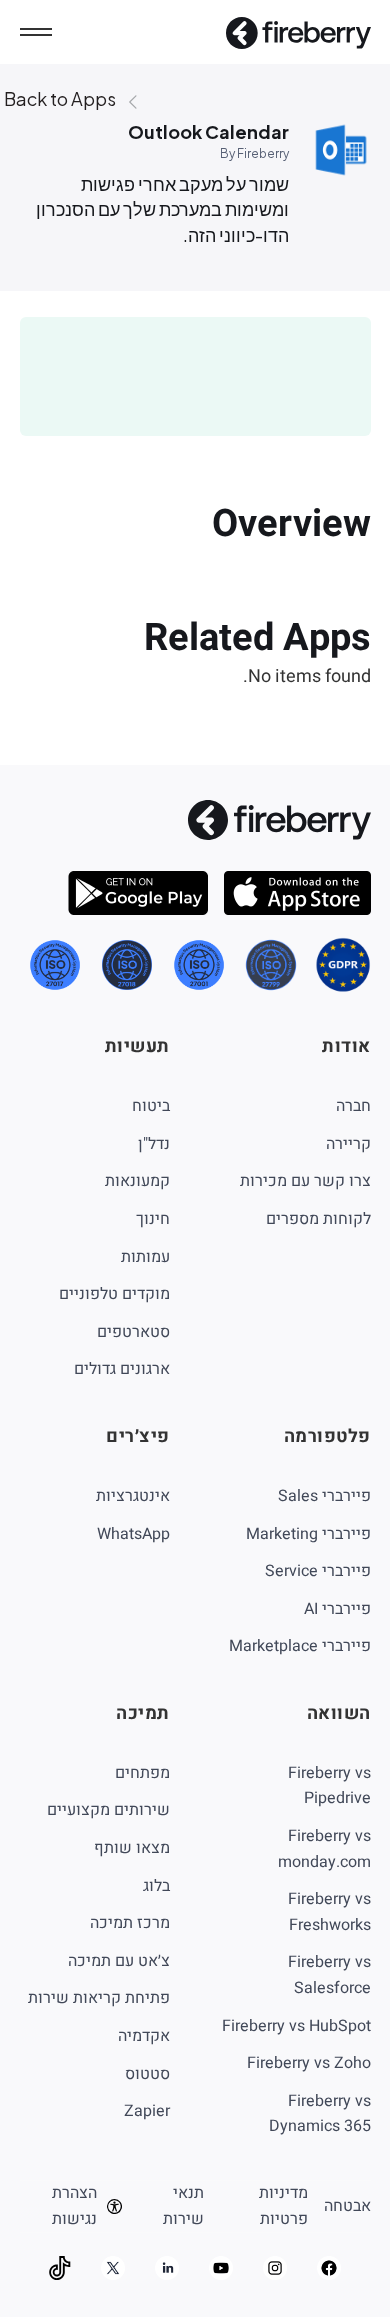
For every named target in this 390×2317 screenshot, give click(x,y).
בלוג (156, 1886)
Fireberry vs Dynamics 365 (320, 2114)
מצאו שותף (132, 1848)
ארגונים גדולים (122, 1369)
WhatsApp (133, 1534)
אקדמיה (144, 2036)
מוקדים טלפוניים (114, 1294)
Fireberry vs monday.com (324, 1849)
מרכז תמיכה (130, 1923)
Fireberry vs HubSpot (296, 2026)
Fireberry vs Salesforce (329, 1975)
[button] (36, 32)
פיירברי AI (337, 1609)
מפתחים (142, 1773)
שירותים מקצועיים (108, 1810)
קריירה (348, 1144)
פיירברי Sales (324, 1496)
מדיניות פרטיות (283, 2206)
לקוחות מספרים (318, 1219)
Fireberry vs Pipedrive (329, 1786)
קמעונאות (137, 1181)
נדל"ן (154, 1144)
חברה (353, 1106)
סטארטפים (133, 1332)
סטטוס (147, 2074)
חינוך (153, 1219)
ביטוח (151, 1106)
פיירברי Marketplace (300, 1646)
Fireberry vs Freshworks (329, 1912)
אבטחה (347, 2206)
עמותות (145, 1257)
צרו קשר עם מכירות (305, 1181)
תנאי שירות (183, 2206)
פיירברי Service (318, 1571)
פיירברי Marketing (308, 1534)
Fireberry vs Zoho (309, 2063)
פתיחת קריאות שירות (99, 1998)
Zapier (147, 2111)
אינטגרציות (133, 1496)
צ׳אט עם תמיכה (119, 1961)
